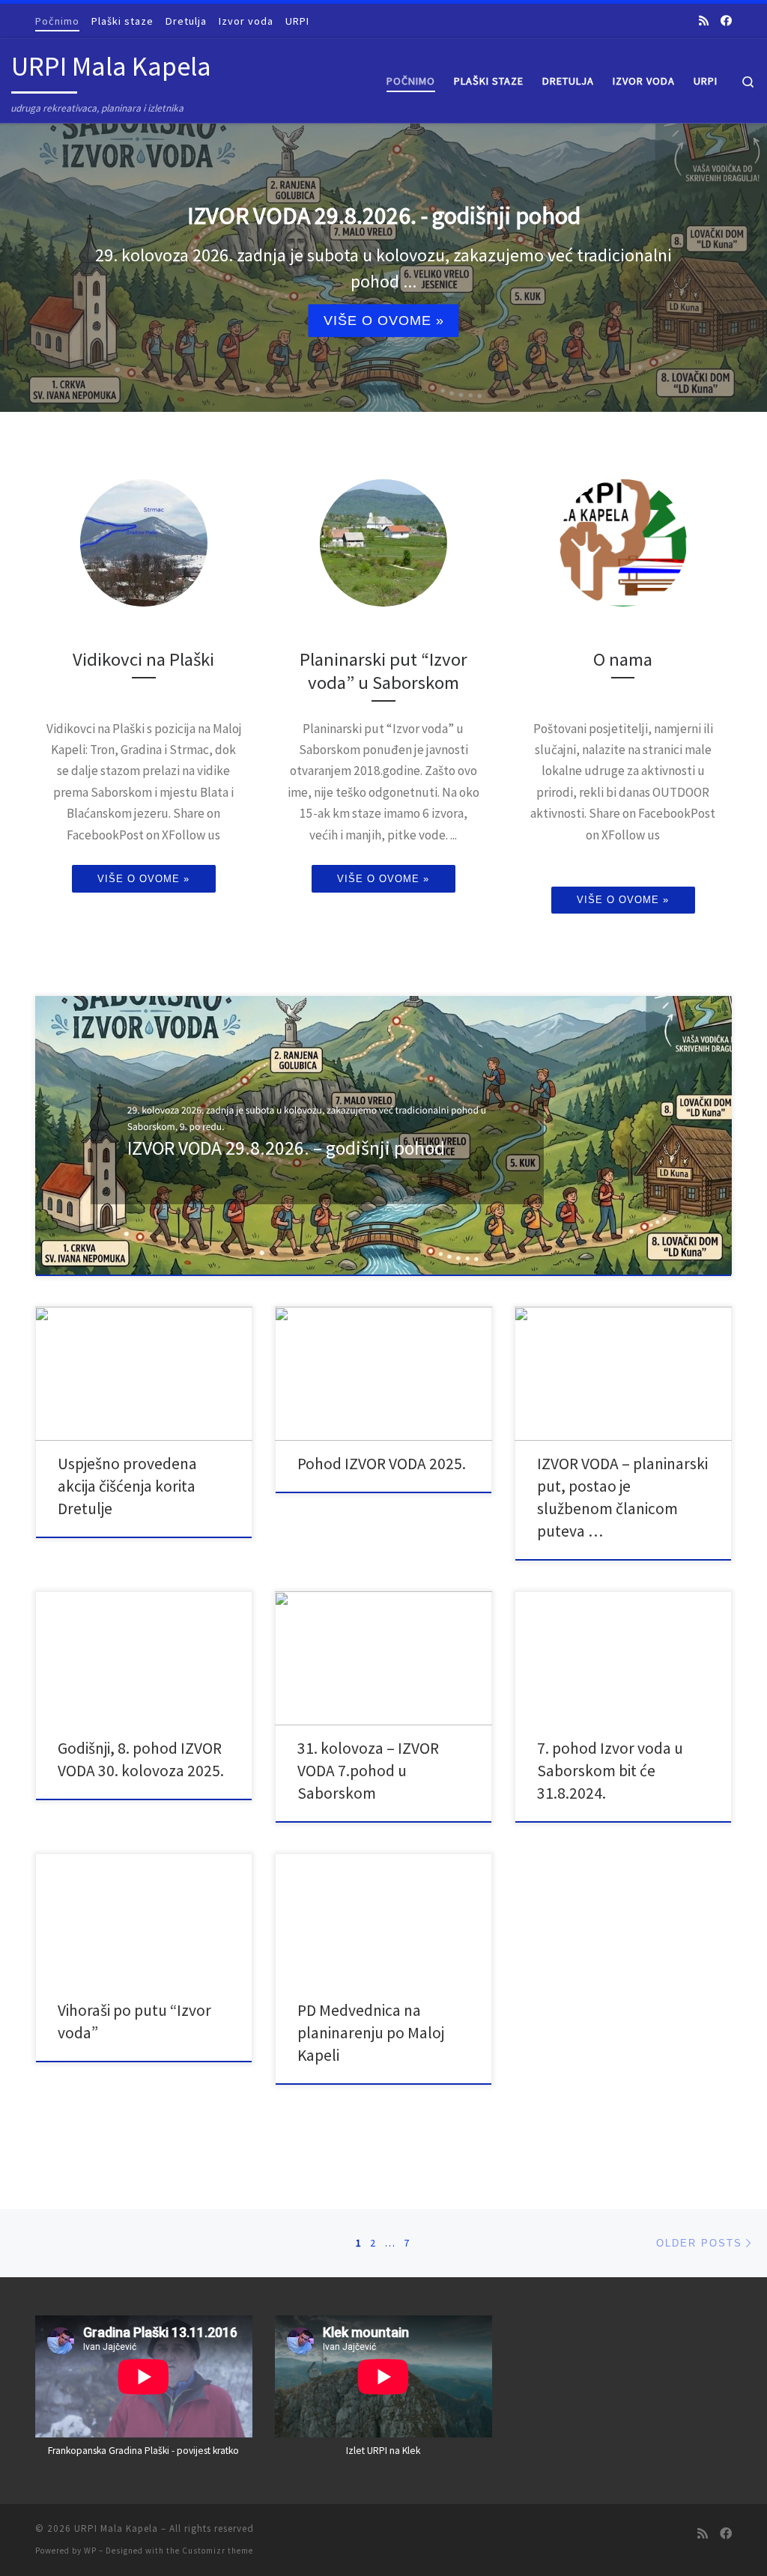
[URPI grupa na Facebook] (726, 21)
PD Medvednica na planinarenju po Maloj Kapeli (371, 2033)
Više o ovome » (384, 321)
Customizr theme (218, 2551)
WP (90, 2551)
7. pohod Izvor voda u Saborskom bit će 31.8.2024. (610, 1771)
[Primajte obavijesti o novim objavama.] (704, 21)
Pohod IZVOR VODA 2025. (382, 1464)
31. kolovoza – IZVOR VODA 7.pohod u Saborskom (368, 1771)
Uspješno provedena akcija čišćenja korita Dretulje (127, 1486)
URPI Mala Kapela (116, 2528)
